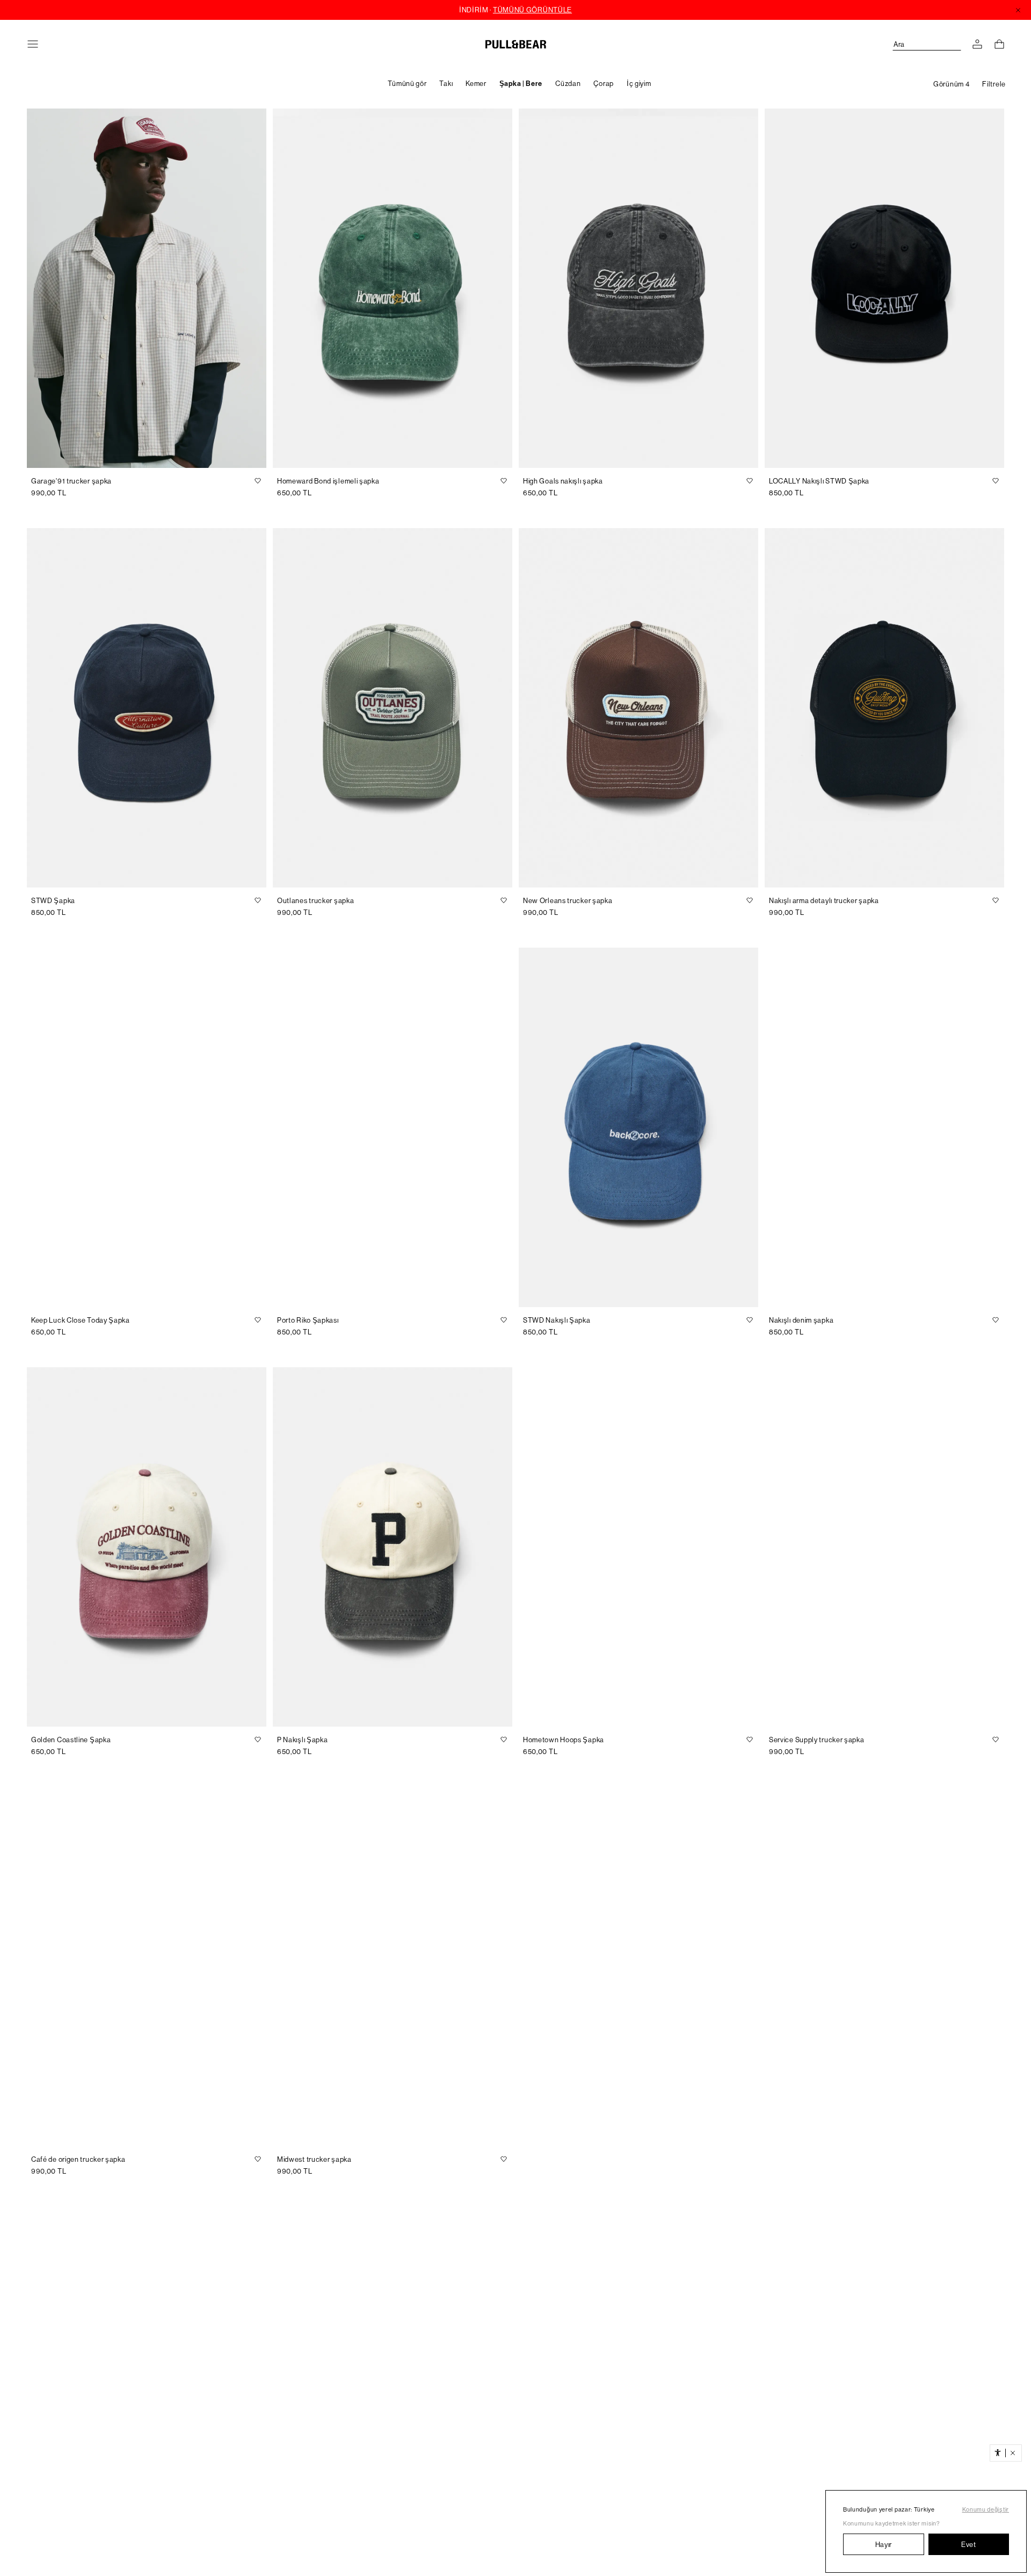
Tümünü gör (407, 84)
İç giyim (639, 84)
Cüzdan (568, 84)
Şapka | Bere (521, 84)
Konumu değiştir (986, 2510)
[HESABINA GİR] (977, 44)
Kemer (476, 84)
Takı (446, 84)
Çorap (604, 84)
